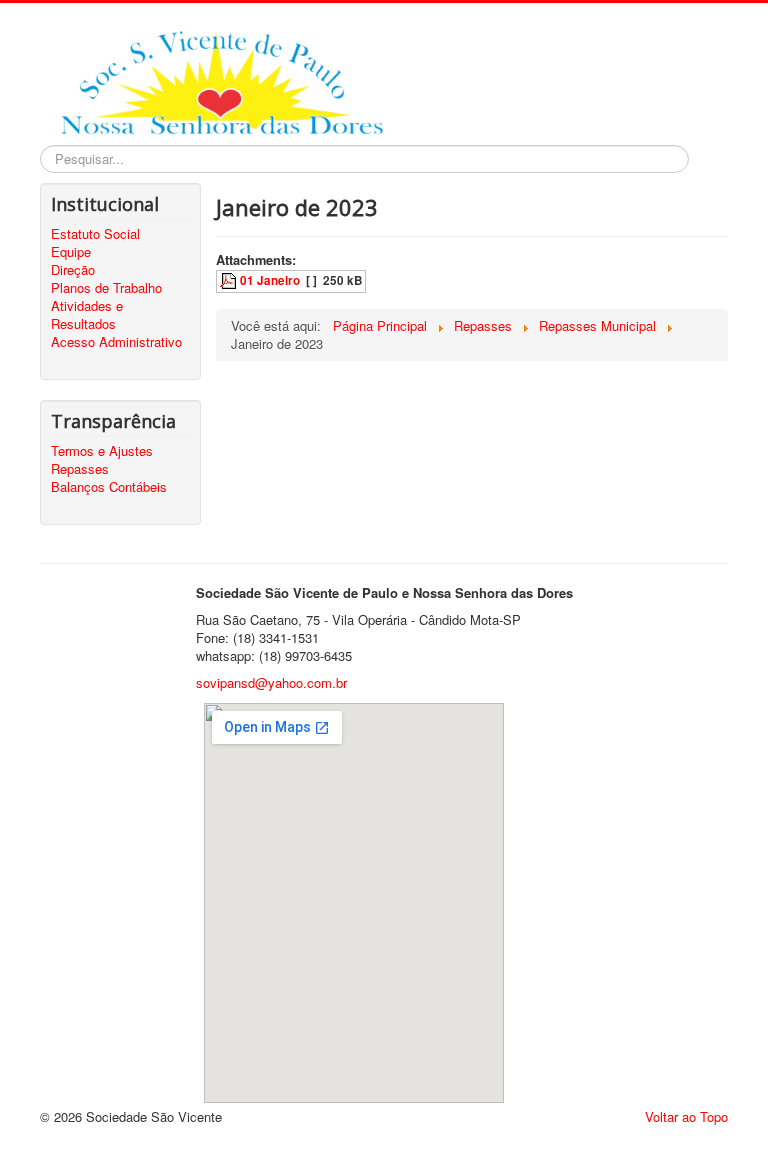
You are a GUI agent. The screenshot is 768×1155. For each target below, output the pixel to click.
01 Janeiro (270, 280)
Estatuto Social (95, 234)
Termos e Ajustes (102, 451)
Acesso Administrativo (116, 342)
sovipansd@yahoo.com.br (271, 682)
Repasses (80, 469)
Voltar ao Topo (686, 1116)
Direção (73, 270)
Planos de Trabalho (106, 288)
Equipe (71, 252)
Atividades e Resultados (87, 315)
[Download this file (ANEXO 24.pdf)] (230, 280)
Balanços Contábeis (109, 487)
